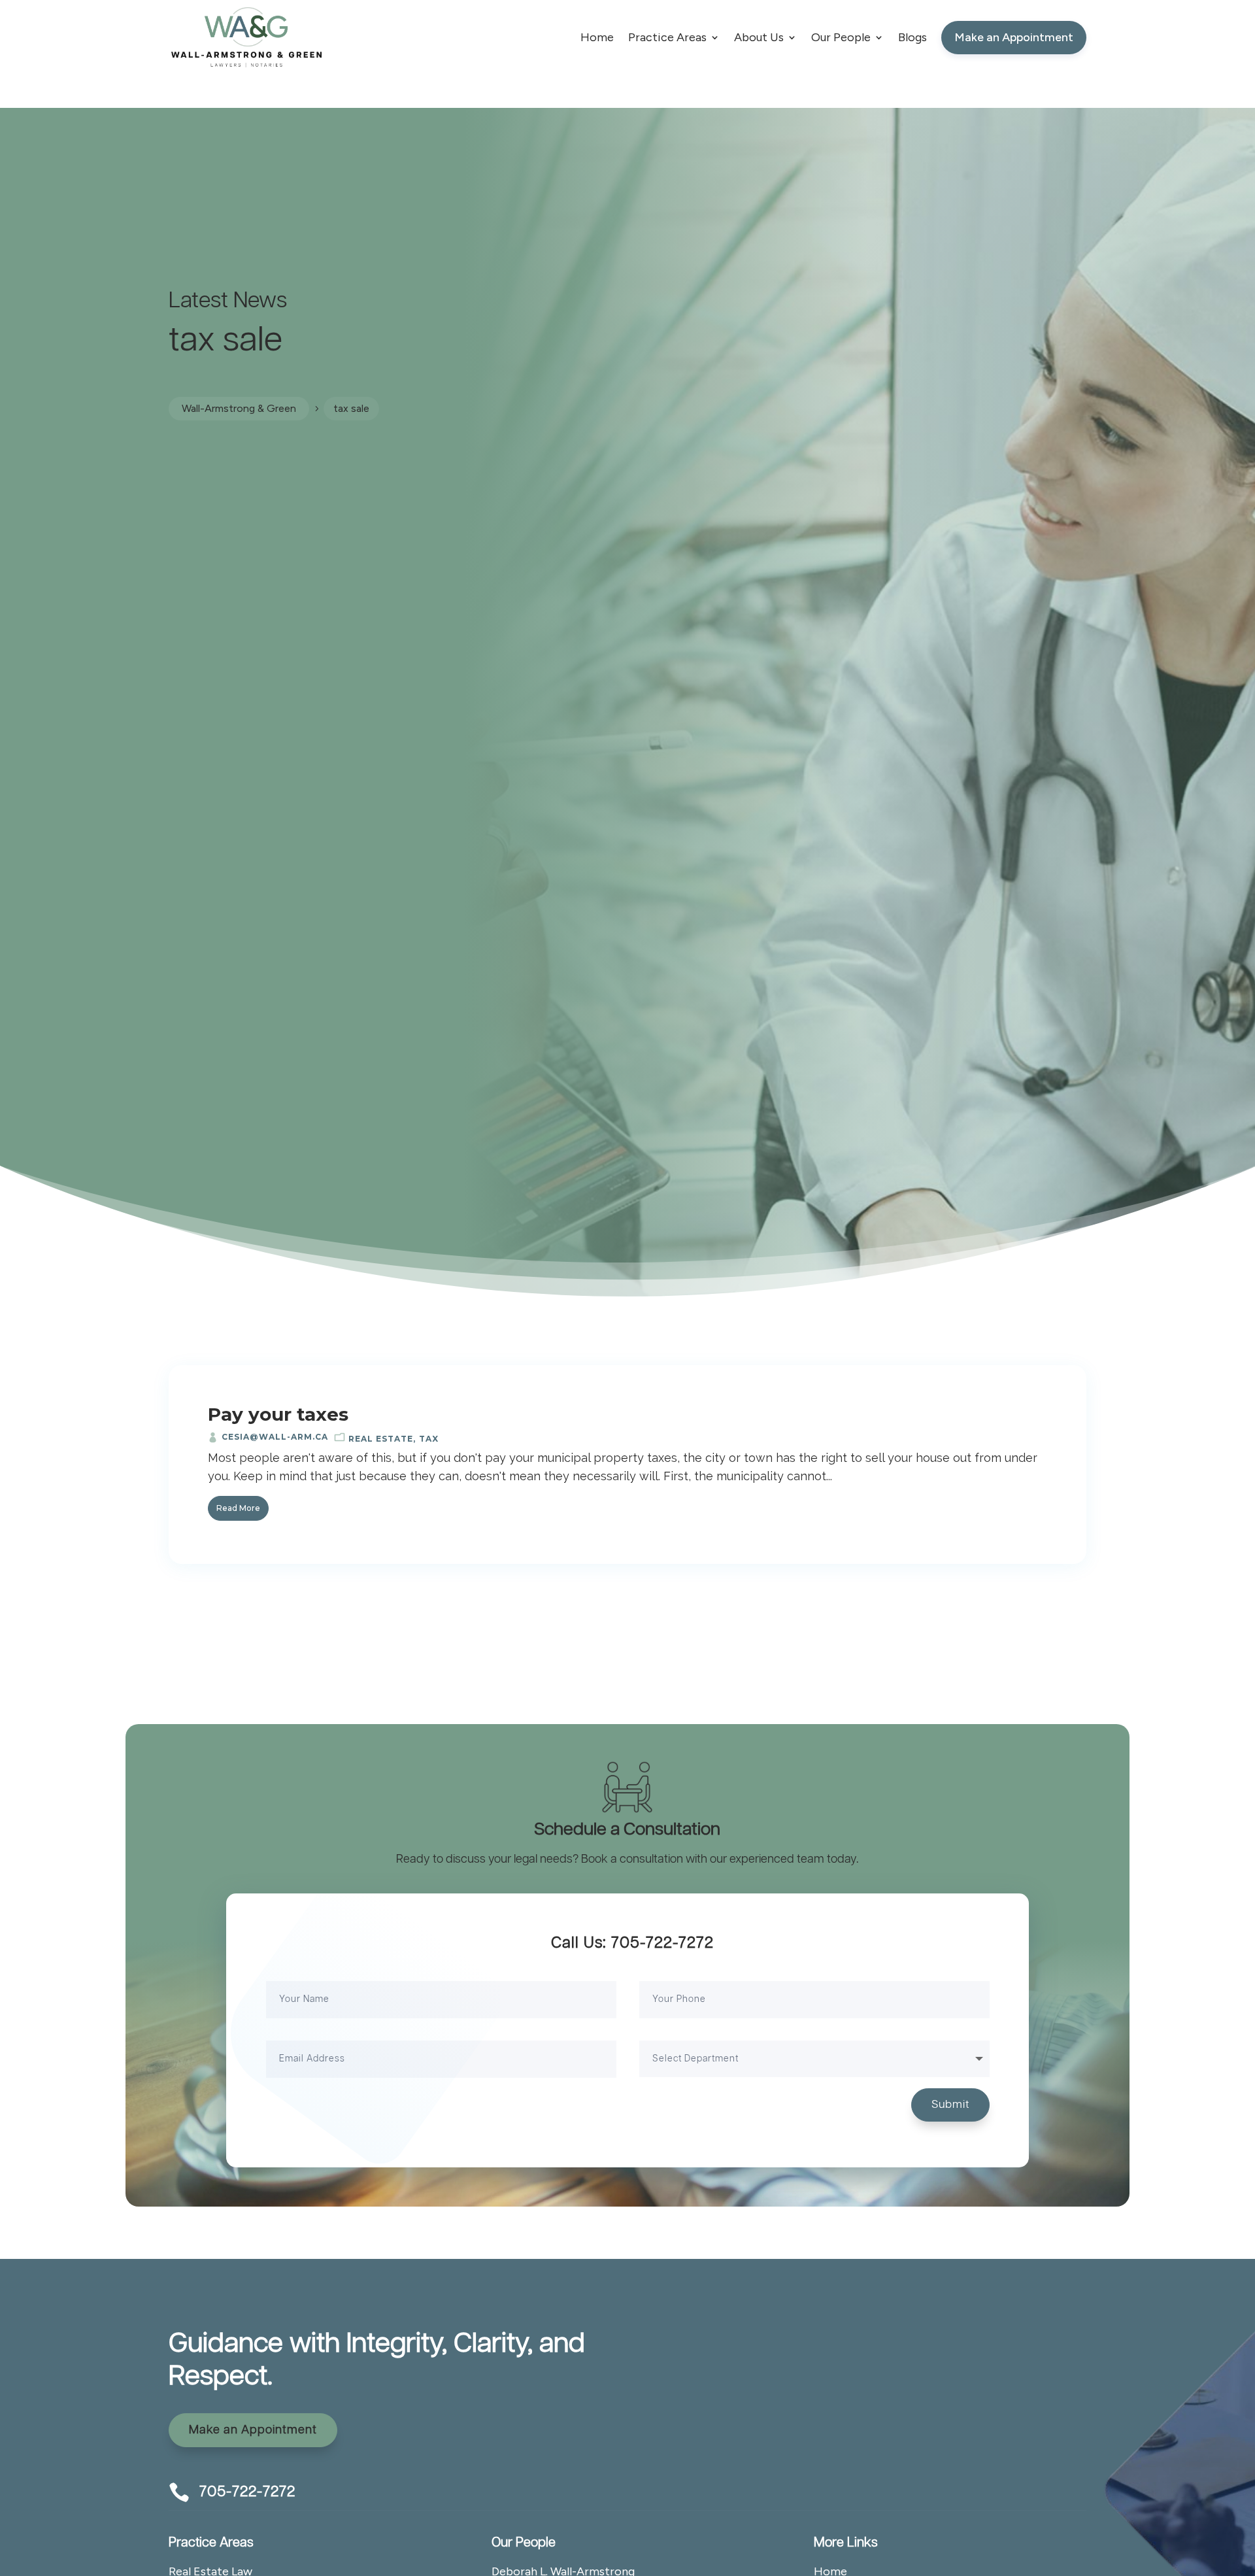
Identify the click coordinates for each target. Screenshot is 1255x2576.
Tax (429, 1439)
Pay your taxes (278, 1414)
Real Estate (381, 1439)
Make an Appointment (253, 2430)
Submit (950, 2105)
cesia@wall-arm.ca (275, 1437)
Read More (238, 1508)
